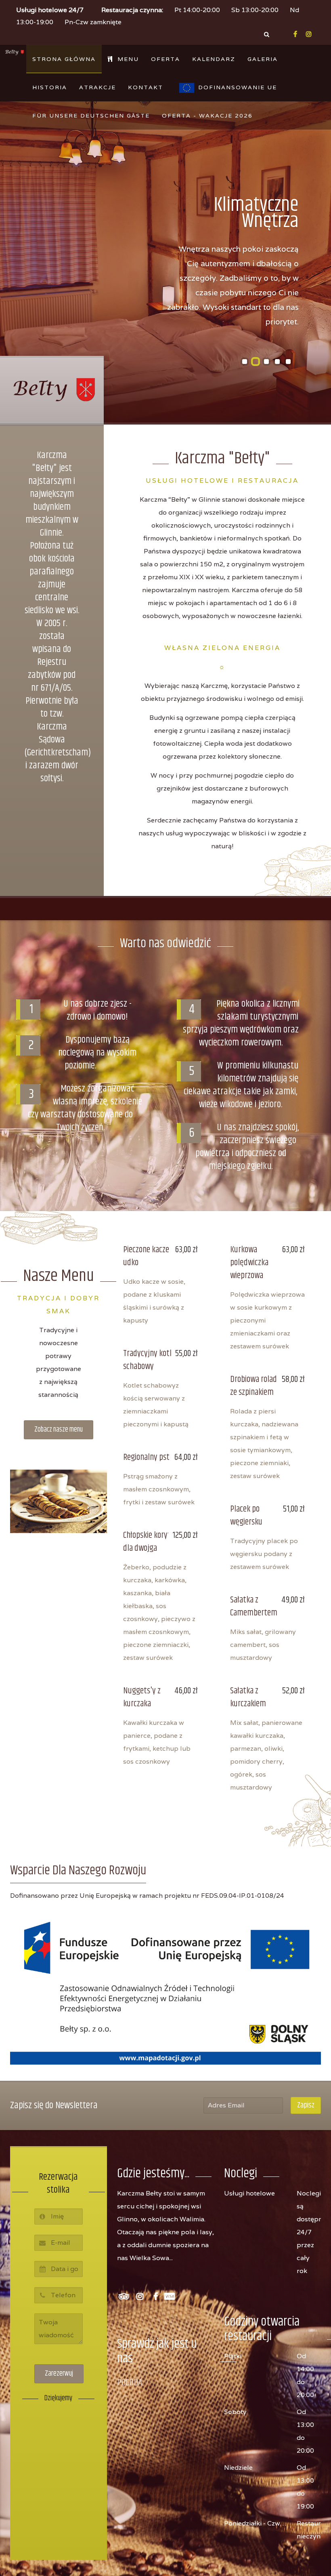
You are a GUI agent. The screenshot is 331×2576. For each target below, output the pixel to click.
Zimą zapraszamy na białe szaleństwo (277, 362)
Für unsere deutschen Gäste (91, 116)
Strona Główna (64, 59)
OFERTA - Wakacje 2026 (207, 116)
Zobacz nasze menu (59, 1430)
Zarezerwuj (59, 2374)
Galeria (263, 59)
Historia (50, 87)
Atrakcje (97, 87)
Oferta (165, 59)
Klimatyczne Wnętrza (256, 362)
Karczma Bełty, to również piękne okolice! (266, 361)
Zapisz (306, 2105)
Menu (127, 59)
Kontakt (146, 87)
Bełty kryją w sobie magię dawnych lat (288, 362)
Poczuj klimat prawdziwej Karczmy (245, 362)
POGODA (130, 2383)
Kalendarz (214, 59)
